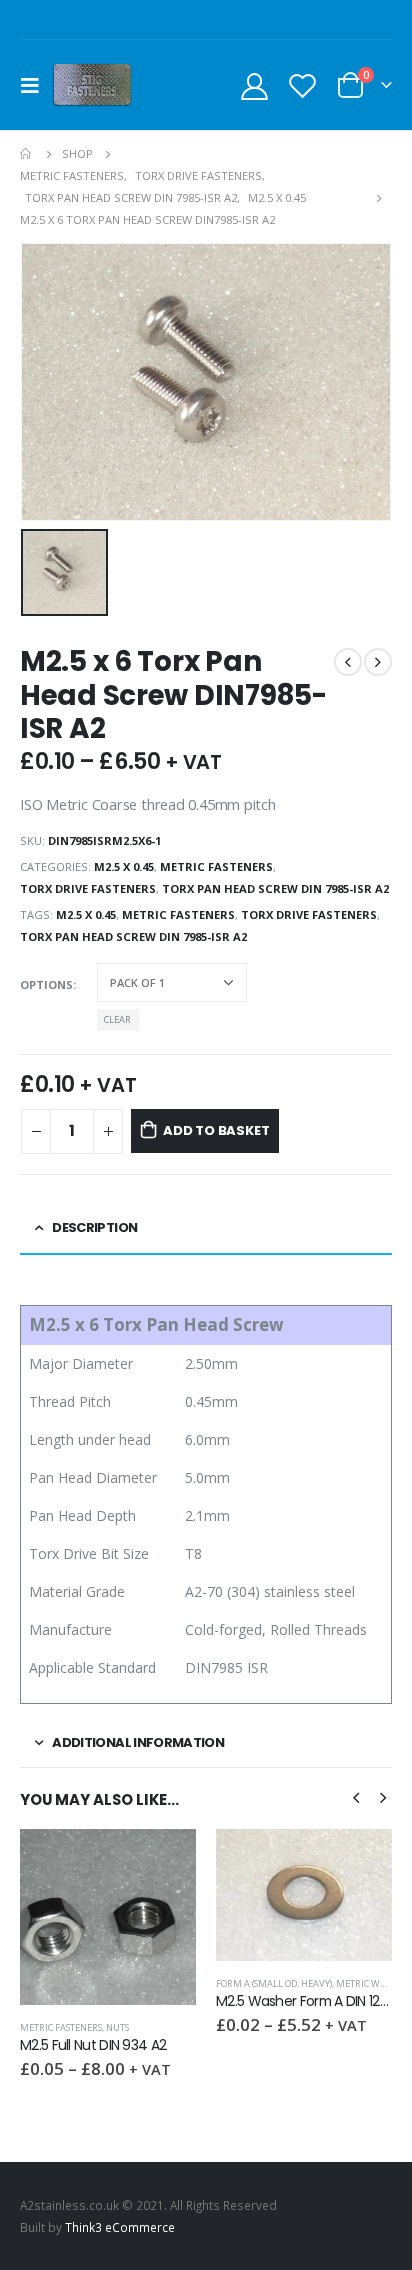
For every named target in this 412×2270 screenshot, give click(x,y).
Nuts (117, 2027)
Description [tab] (94, 1227)
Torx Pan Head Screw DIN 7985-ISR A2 (275, 888)
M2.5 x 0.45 (124, 866)
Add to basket (216, 1130)
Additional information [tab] (138, 1742)
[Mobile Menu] (36, 85)
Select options (163, 1862)
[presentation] (356, 1796)
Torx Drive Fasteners (88, 888)
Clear (117, 1019)
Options (46, 984)
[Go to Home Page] (27, 154)
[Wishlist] (302, 85)
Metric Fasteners (216, 866)
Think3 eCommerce (120, 2227)
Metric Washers (374, 1983)
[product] (108, 1917)
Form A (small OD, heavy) (274, 1983)
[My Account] (255, 85)
